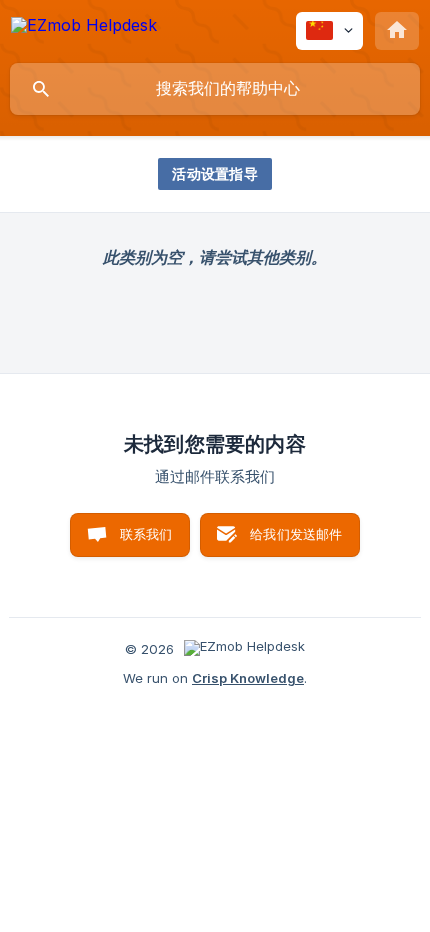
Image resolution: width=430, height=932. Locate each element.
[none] (84, 28)
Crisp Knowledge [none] (248, 678)
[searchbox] (215, 89)
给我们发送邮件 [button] (296, 534)
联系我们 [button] (146, 534)
